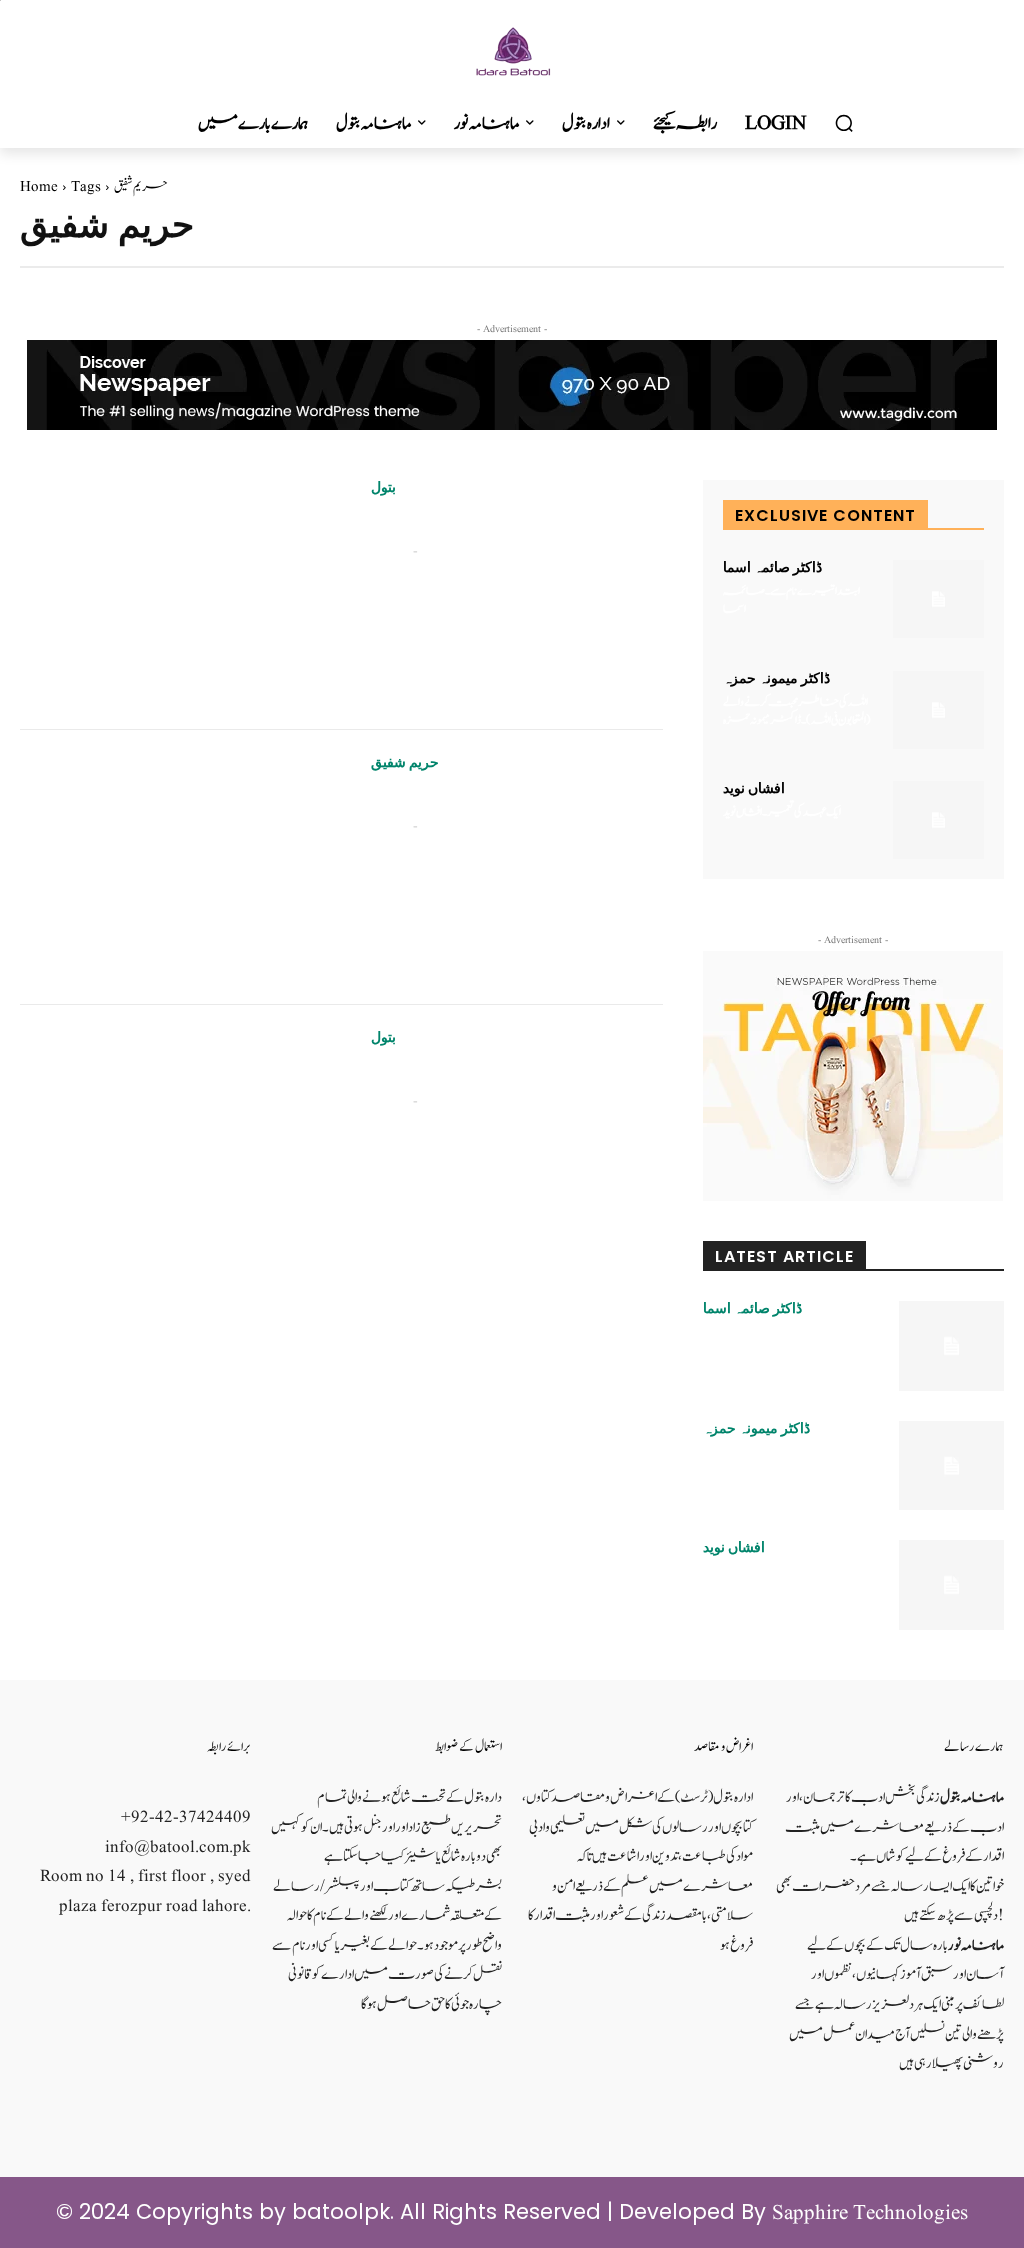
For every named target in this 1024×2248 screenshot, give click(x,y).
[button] (844, 124)
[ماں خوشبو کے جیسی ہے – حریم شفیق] (180, 867)
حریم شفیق (405, 762)
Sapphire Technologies (870, 2213)
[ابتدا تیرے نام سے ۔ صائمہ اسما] (938, 599)
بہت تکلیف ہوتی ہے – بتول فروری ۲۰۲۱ (475, 522)
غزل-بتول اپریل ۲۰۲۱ (430, 1072)
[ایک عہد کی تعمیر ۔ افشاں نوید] (938, 820)
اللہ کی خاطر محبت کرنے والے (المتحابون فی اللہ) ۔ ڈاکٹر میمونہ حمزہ (797, 711)
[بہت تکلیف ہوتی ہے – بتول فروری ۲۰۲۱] (180, 592)
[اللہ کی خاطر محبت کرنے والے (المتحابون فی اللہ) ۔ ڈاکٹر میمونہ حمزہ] (938, 710)
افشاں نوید (754, 788)
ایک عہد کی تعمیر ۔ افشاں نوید (782, 812)
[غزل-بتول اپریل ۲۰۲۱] (180, 1142)
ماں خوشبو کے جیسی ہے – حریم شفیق (474, 797)
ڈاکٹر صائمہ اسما (772, 567)
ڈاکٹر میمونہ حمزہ (776, 678)
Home (39, 187)
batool (389, 551)
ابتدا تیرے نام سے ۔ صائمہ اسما (791, 600)
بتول (383, 487)
